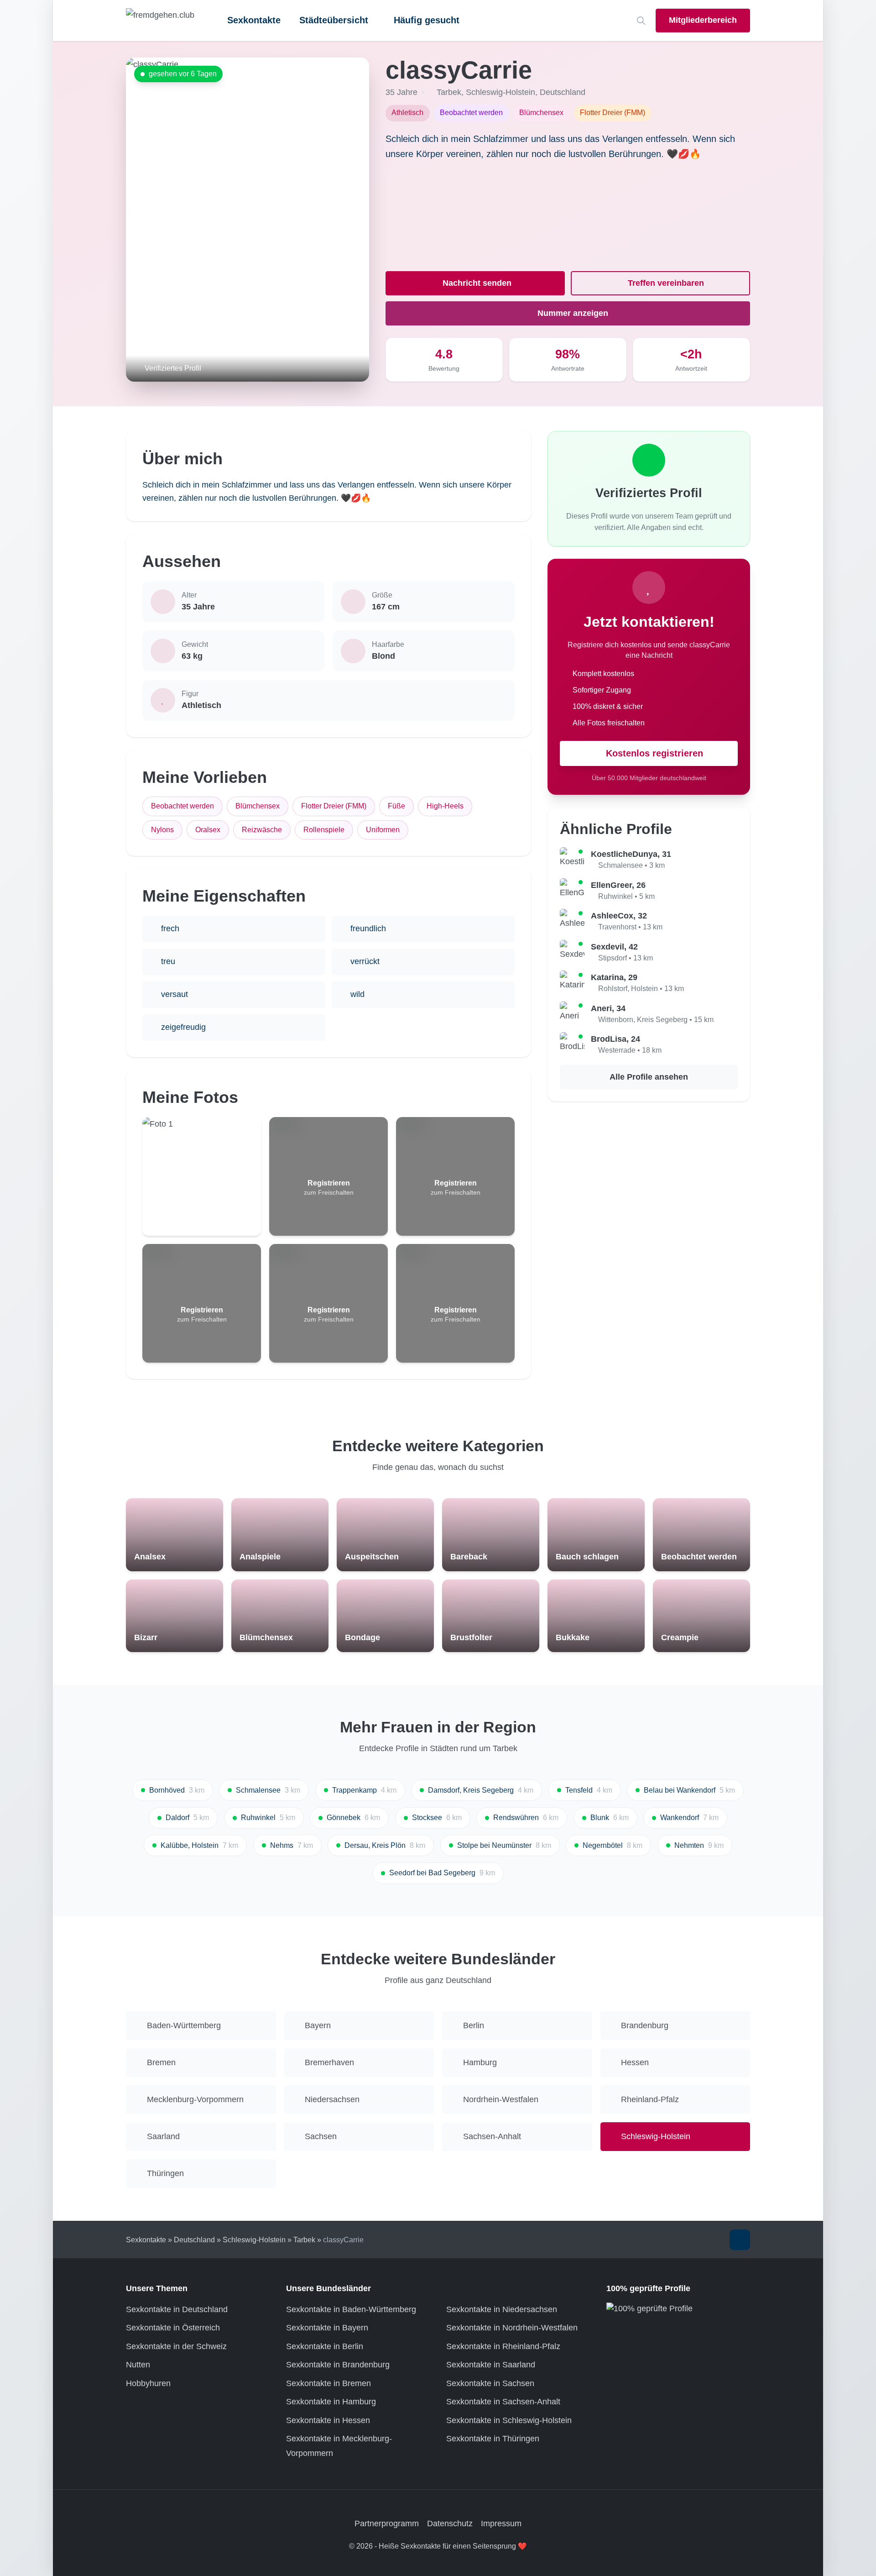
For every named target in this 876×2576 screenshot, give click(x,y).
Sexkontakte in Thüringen (493, 2439)
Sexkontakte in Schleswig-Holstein (509, 2420)
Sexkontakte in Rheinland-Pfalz (503, 2346)
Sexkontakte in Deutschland (177, 2309)
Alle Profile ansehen (649, 1077)
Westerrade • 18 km (630, 1050)
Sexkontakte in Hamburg (331, 2402)
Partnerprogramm (387, 2524)
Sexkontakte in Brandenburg (338, 2365)
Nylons (162, 830)
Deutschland (563, 92)
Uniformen (383, 830)
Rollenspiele (324, 830)
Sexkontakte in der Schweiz (176, 2346)
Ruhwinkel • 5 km (626, 896)
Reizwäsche (262, 830)
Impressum (501, 2524)
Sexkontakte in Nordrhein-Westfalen (512, 2328)
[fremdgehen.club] (160, 21)
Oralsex (208, 830)
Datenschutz (450, 2524)
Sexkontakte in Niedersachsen (502, 2309)
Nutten (138, 2365)
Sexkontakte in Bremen (328, 2383)
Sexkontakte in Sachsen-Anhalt (503, 2402)
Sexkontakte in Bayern (327, 2328)
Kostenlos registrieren (654, 753)
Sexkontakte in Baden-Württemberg (351, 2309)
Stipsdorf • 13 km (626, 958)
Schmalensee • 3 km (631, 865)
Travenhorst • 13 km (630, 927)
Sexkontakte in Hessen (328, 2420)
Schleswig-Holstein (501, 92)
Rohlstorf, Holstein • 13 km (641, 989)
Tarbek (449, 92)
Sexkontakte (254, 20)
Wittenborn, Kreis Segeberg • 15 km (656, 1020)
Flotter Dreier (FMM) (334, 806)
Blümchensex (258, 806)
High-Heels (445, 806)
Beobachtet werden (182, 806)
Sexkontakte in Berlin (325, 2346)
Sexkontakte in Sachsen (490, 2383)
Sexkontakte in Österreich (173, 2328)
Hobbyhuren (148, 2383)
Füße (396, 806)
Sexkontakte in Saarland (491, 2365)
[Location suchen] (641, 21)
